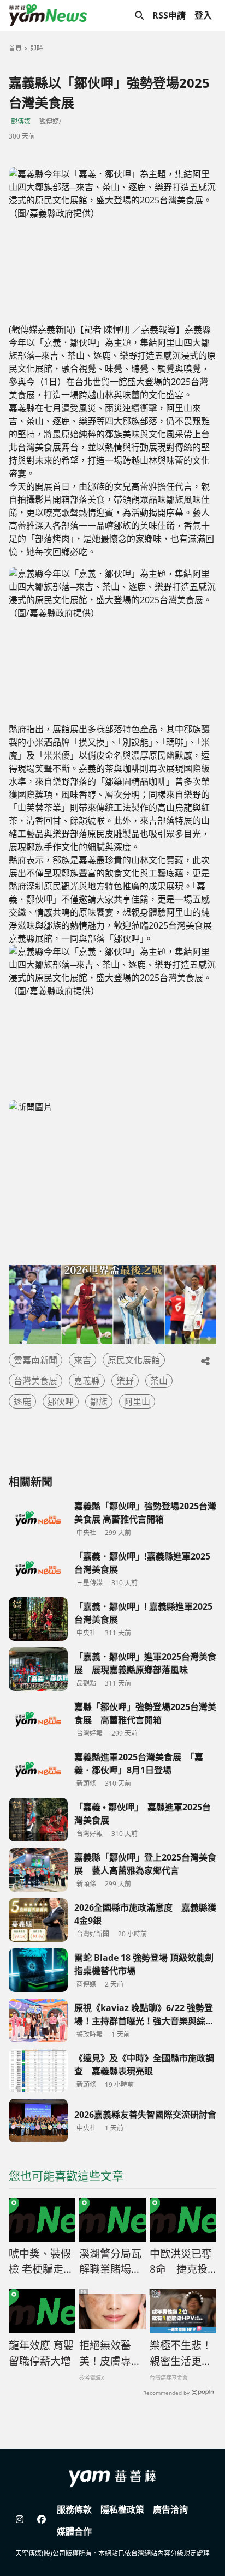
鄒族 (99, 1401)
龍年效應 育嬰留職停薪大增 (41, 2353)
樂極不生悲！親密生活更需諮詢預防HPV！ (181, 2354)
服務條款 (74, 2509)
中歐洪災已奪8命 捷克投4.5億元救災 (181, 2262)
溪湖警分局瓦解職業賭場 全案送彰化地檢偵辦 (110, 2262)
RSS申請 (169, 15)
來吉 (82, 1360)
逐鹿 (22, 1401)
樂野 (125, 1381)
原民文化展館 (134, 1360)
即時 (37, 48)
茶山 (159, 1381)
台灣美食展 (35, 1381)
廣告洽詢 (170, 2509)
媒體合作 (74, 2531)
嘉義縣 (87, 1381)
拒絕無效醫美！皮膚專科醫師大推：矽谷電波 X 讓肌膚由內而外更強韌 (111, 2354)
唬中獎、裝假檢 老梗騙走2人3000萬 (40, 2262)
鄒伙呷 (61, 1401)
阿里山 (137, 1401)
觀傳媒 (21, 121)
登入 (203, 15)
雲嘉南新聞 (35, 1360)
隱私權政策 (122, 2509)
